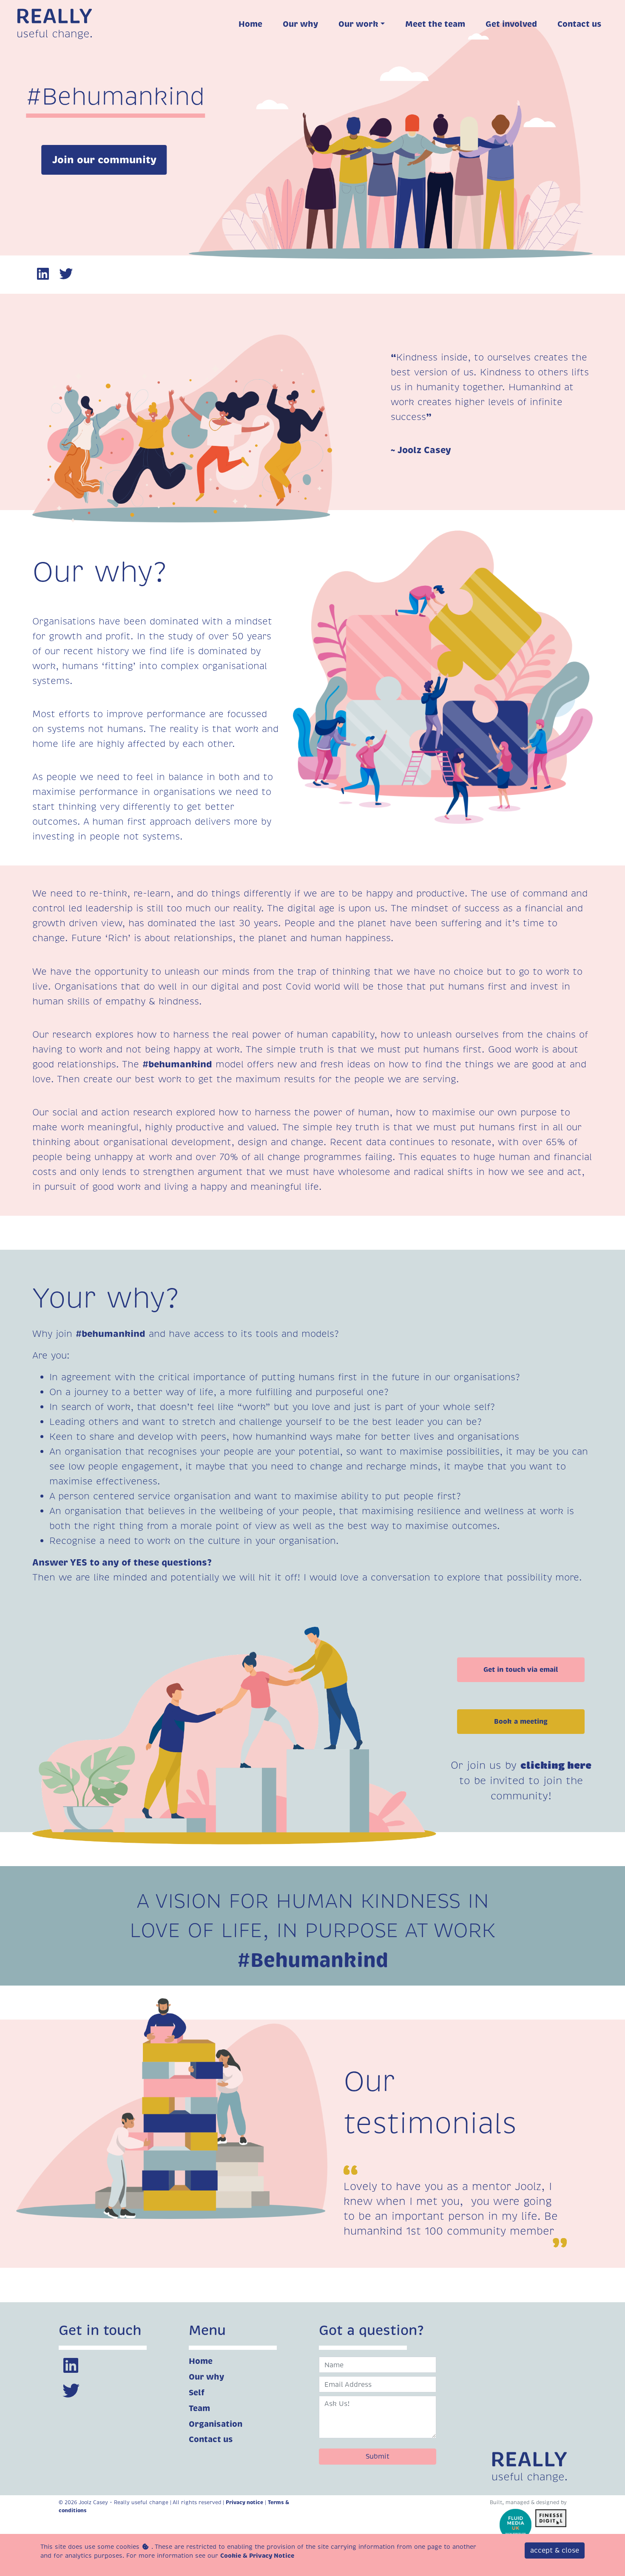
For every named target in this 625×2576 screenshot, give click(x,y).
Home (201, 2361)
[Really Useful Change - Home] (56, 22)
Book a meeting (521, 1721)
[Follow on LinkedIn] (44, 275)
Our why (206, 2377)
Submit (378, 2456)
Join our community (104, 160)
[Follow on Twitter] (67, 275)
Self (197, 2393)
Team (199, 2408)
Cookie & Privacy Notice (257, 2556)
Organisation (216, 2424)
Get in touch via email (521, 1670)
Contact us (211, 2439)
